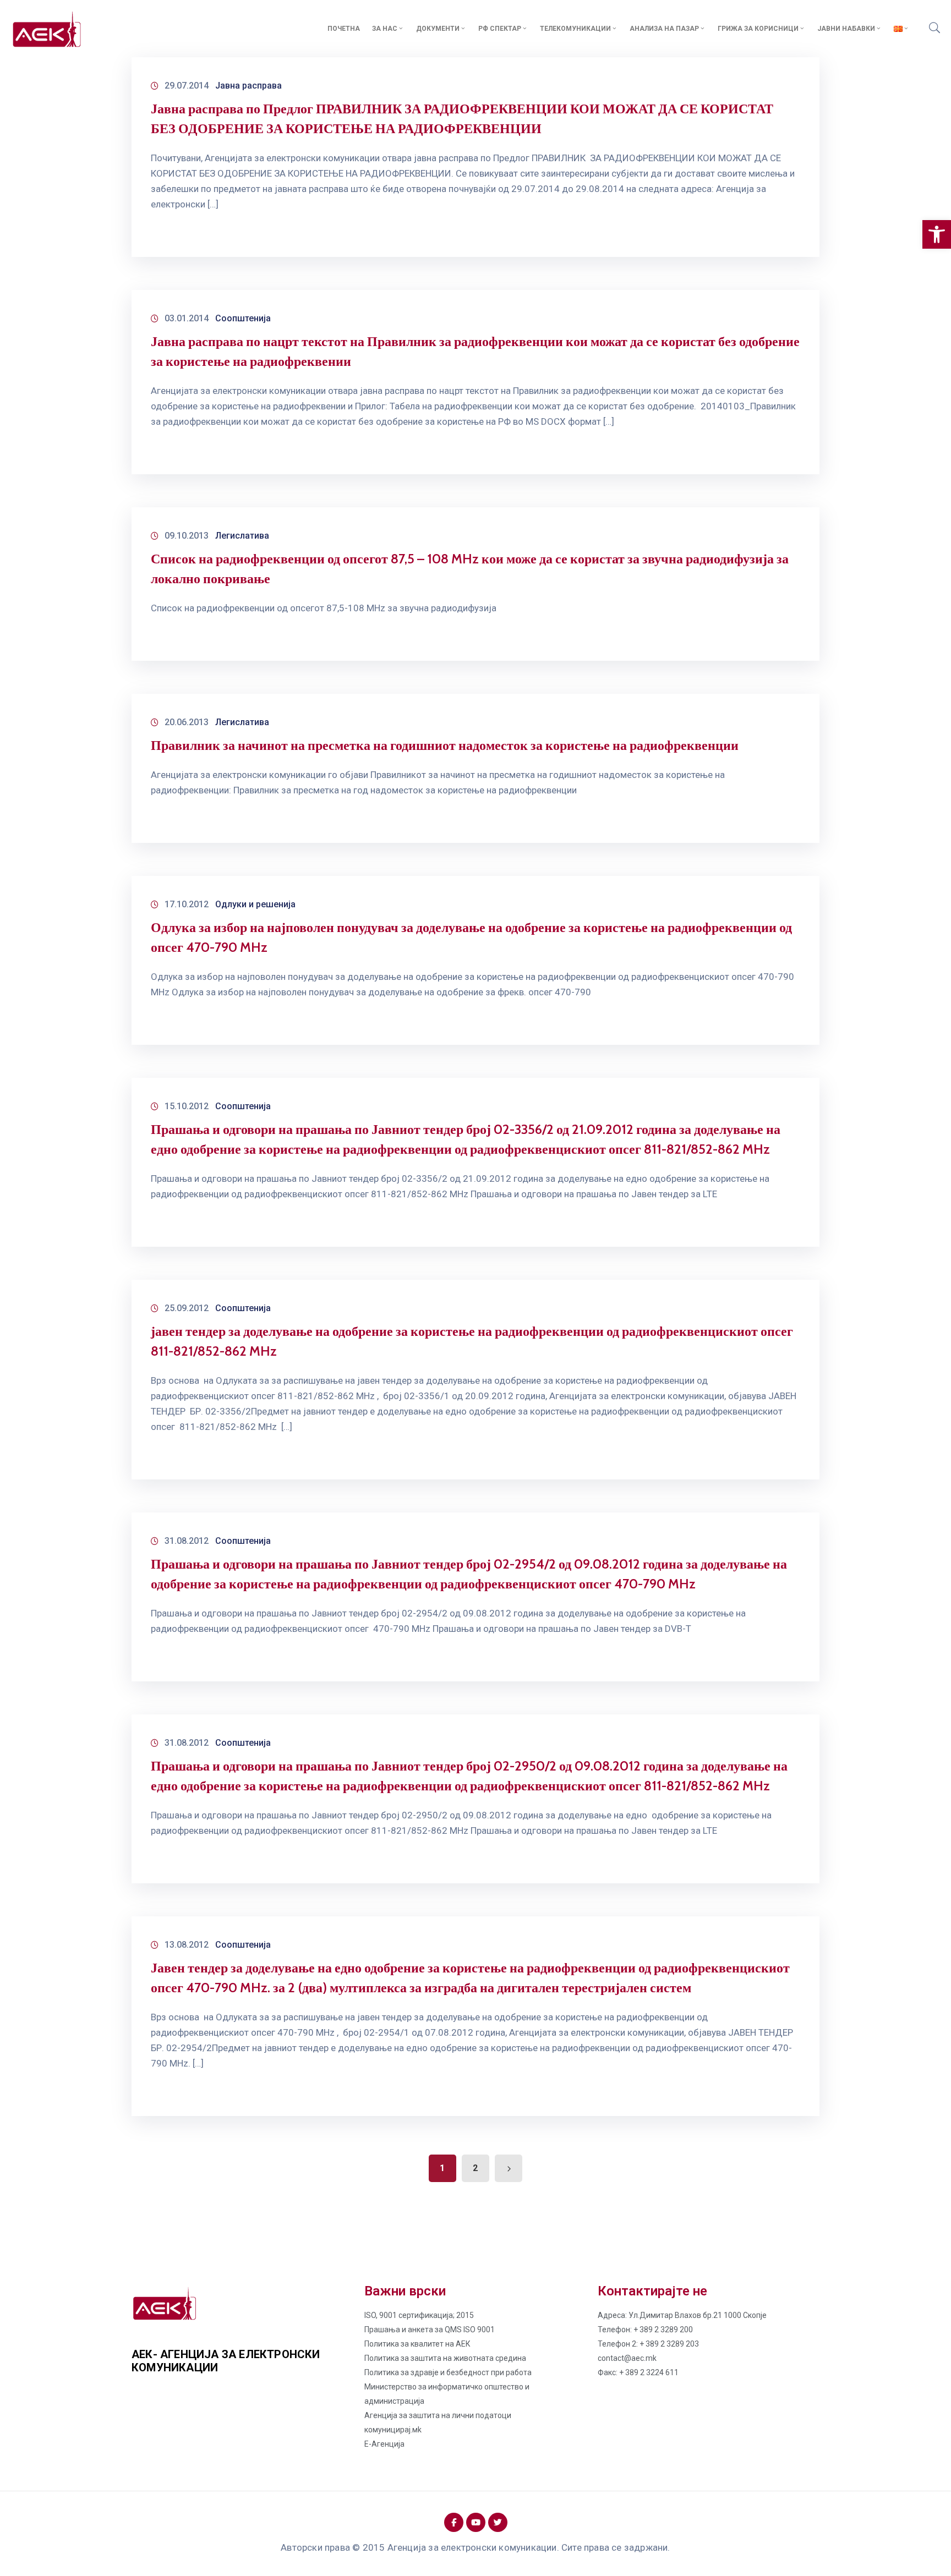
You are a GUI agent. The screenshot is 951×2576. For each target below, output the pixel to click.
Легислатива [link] (242, 536)
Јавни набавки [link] (846, 29)
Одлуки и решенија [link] (255, 904)
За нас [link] (385, 29)
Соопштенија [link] (243, 318)
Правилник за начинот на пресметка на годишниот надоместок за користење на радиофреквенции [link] (445, 745)
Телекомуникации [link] (575, 29)
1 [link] (442, 2168)
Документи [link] (438, 29)
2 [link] (475, 2168)
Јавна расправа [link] (248, 86)
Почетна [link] (344, 29)
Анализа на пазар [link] (664, 29)
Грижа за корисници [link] (758, 29)
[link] (937, 234)
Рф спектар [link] (500, 29)
